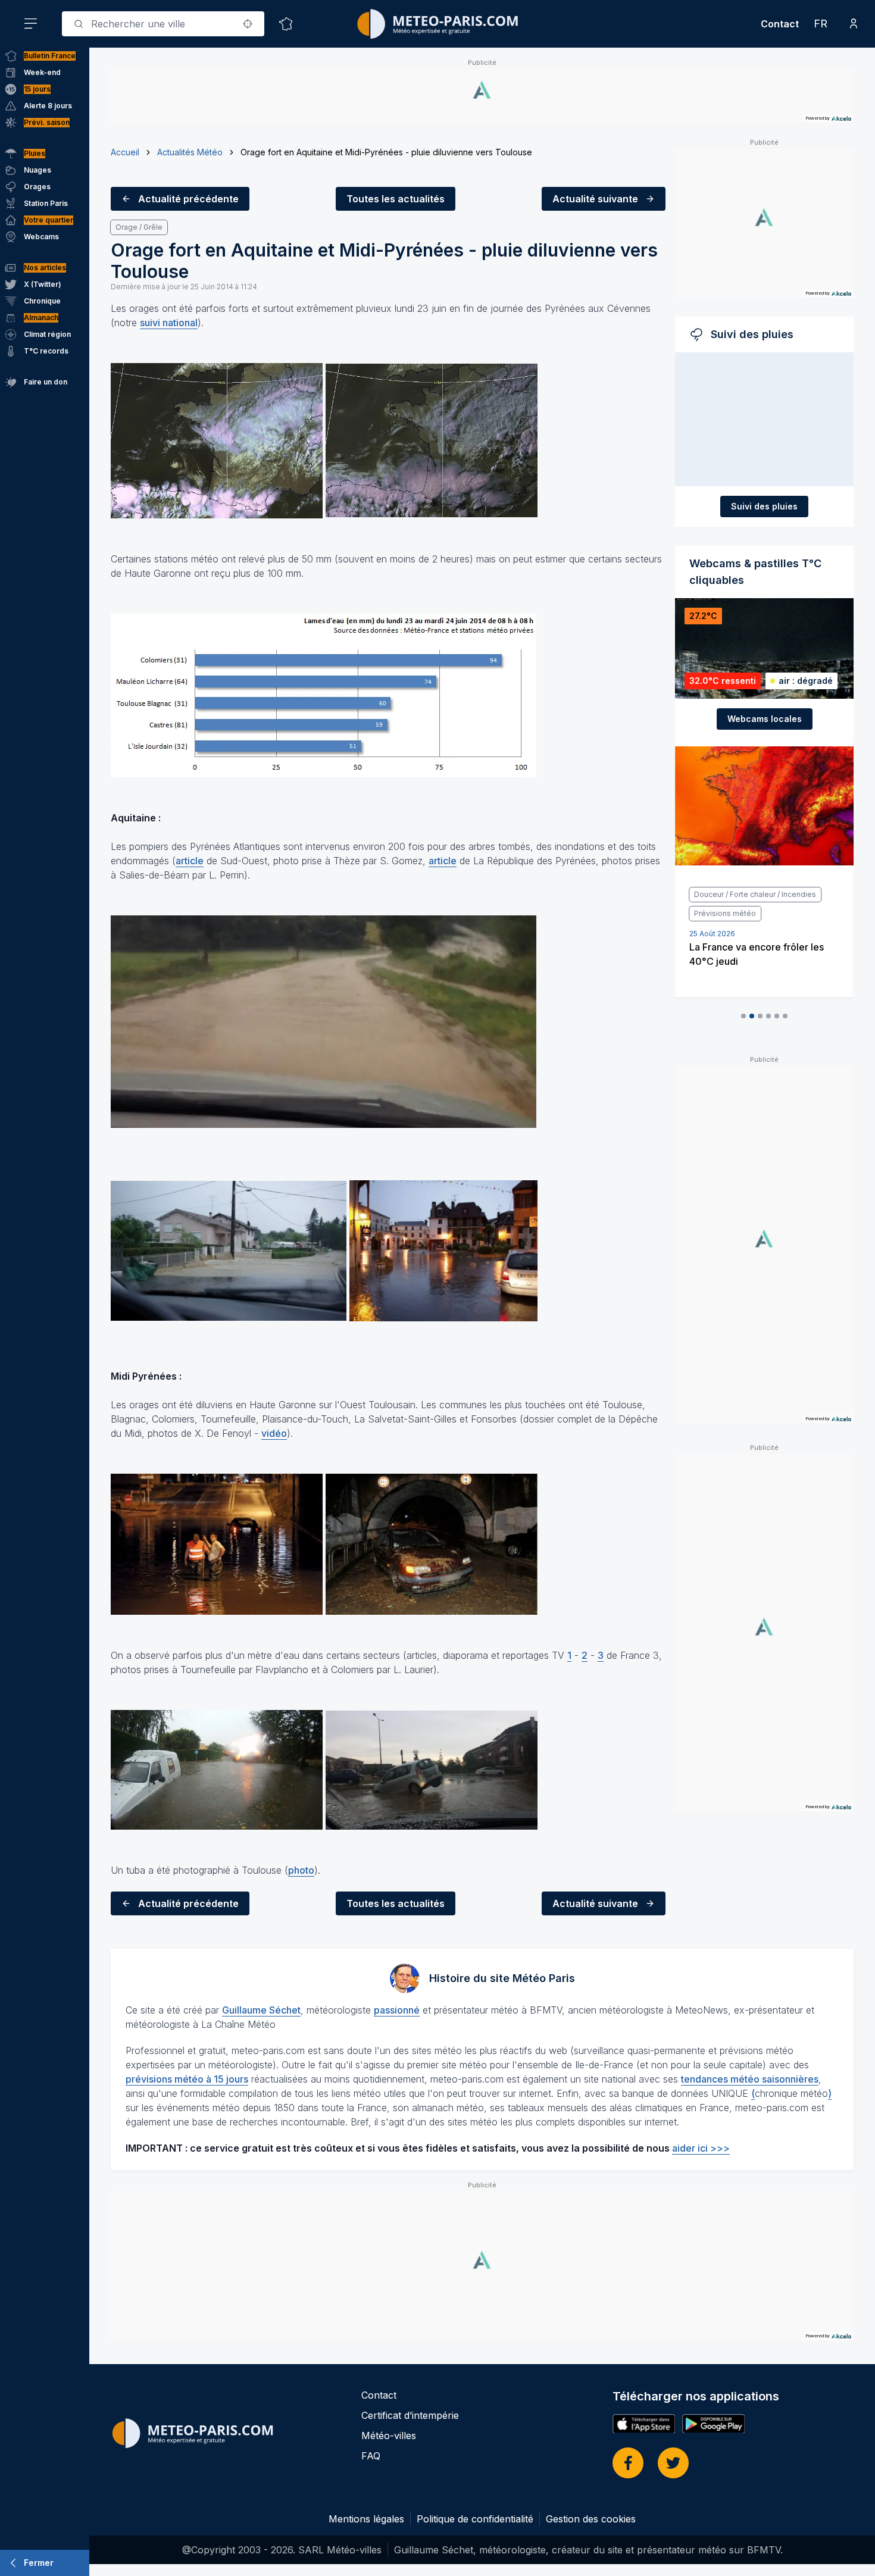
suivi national (169, 323)
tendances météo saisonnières (750, 2079)
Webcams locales (765, 719)
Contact (780, 24)
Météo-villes (389, 2436)
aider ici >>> (701, 2148)
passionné (397, 2010)
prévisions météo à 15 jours (187, 2079)
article (190, 861)
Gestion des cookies (591, 2519)
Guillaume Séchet (261, 2010)
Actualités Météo (190, 152)
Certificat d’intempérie (410, 2415)
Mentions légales (366, 2519)
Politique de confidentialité (475, 2519)
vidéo (274, 1433)
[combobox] (163, 24)
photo (301, 1870)
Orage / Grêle (139, 227)
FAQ (371, 2456)
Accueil (125, 152)
